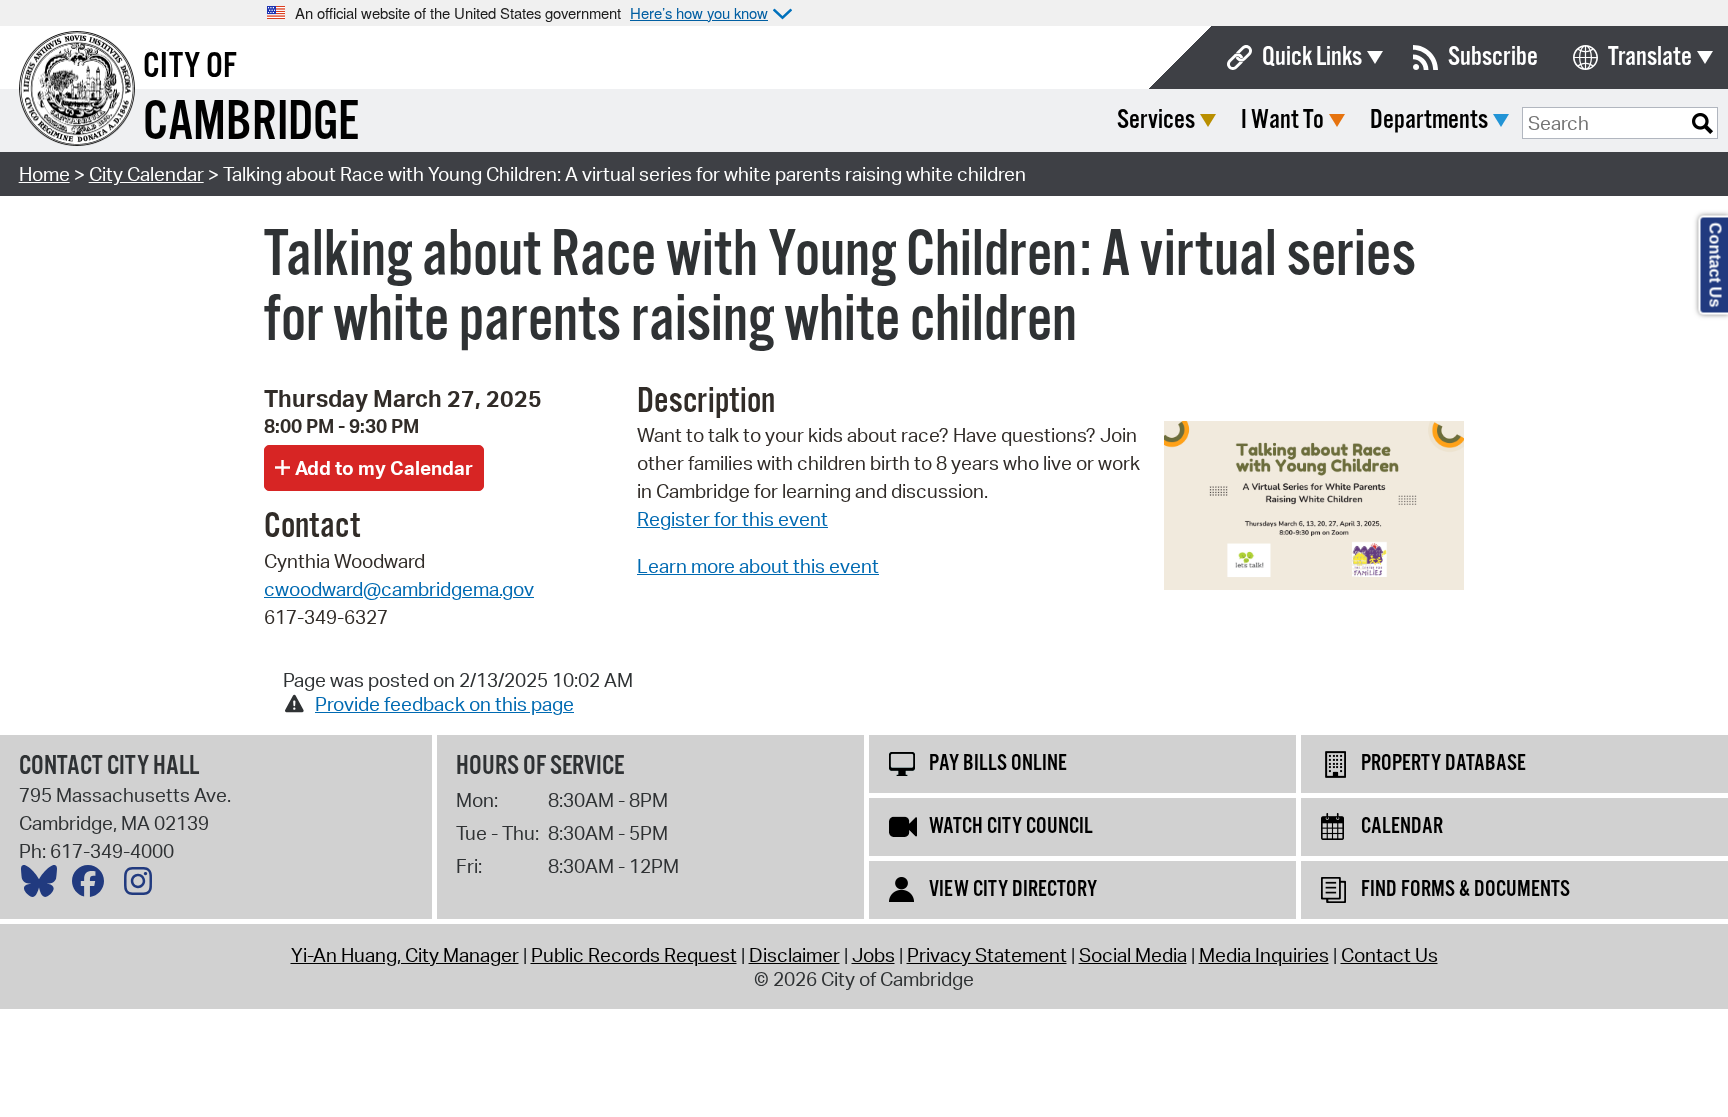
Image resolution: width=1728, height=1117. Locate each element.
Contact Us (1389, 955)
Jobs (873, 955)
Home (44, 174)
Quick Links (1312, 57)
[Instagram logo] (143, 886)
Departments (1429, 120)
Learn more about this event (758, 566)
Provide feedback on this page (444, 704)
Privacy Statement (987, 955)
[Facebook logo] (93, 886)
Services (1156, 120)
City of (190, 67)
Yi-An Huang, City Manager (405, 955)
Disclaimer (794, 955)
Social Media (1133, 955)
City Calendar (146, 174)
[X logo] (44, 886)
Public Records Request (634, 955)
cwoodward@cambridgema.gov (399, 589)
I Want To (1282, 120)
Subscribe (1493, 57)
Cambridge (251, 123)
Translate (1650, 57)
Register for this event (732, 519)
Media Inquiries (1264, 955)
